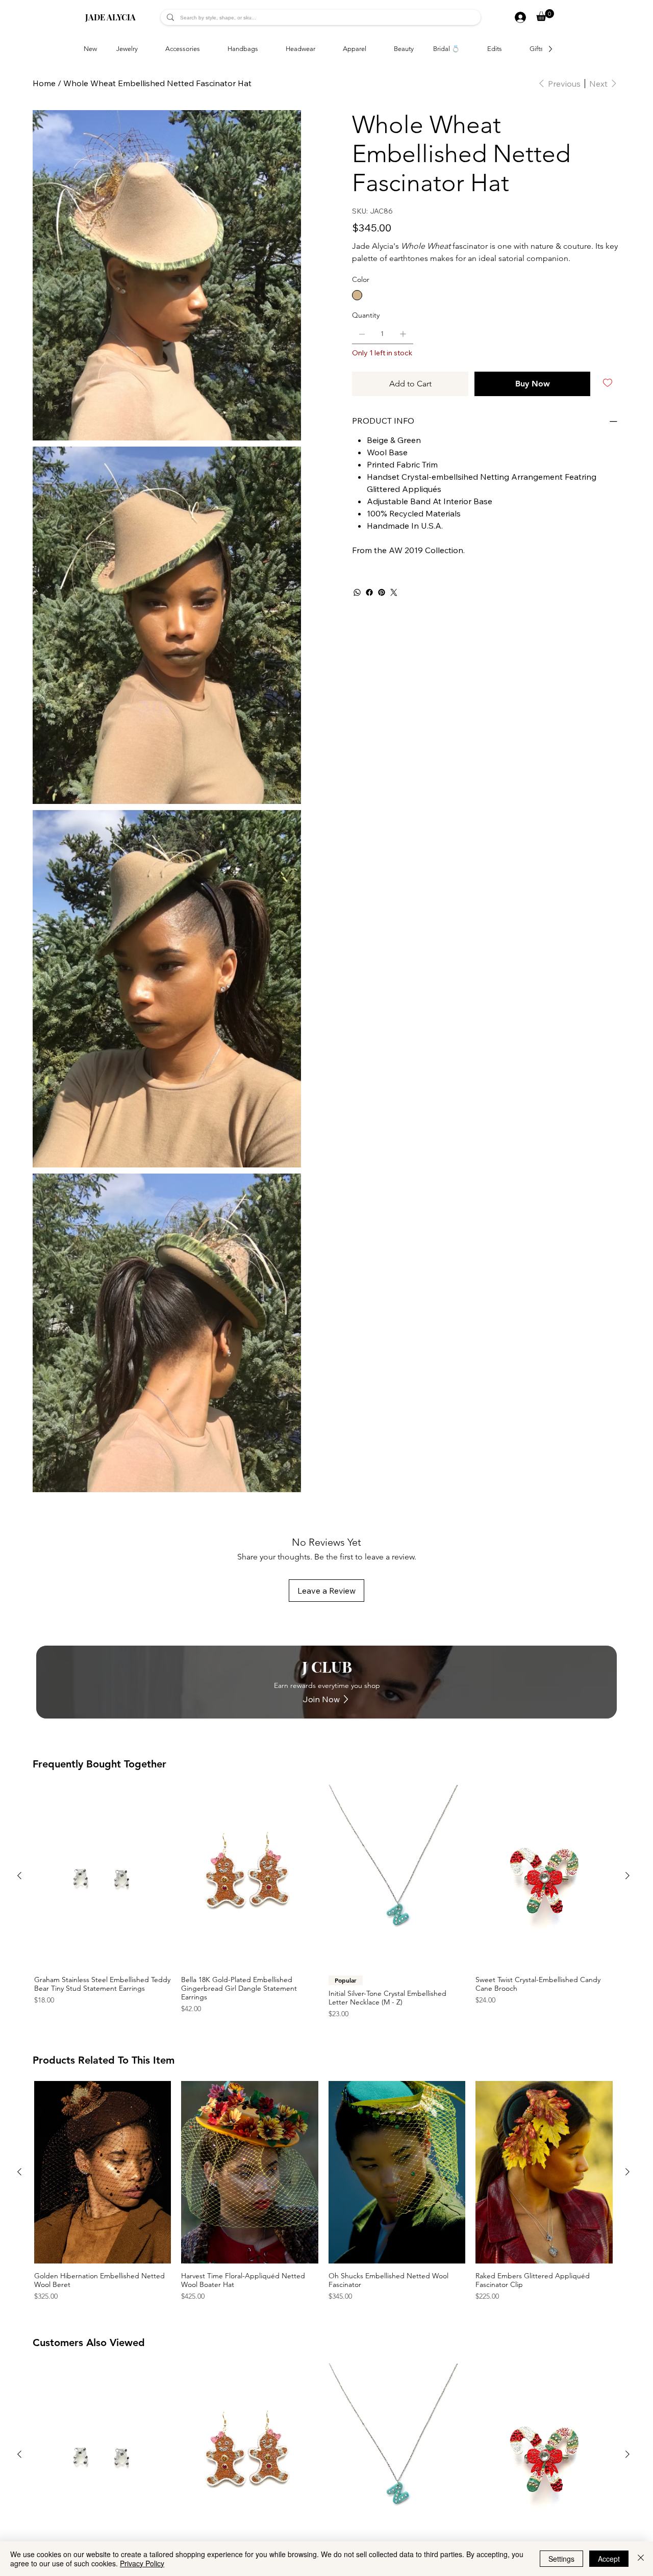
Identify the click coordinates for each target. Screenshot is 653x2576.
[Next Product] (627, 1876)
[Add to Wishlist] (608, 383)
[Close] (641, 2559)
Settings (561, 2559)
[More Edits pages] (508, 49)
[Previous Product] (19, 1876)
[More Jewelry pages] (143, 49)
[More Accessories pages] (206, 49)
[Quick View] (103, 1876)
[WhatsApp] (357, 592)
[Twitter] (394, 592)
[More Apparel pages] (372, 49)
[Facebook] (369, 592)
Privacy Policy (142, 2563)
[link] (545, 15)
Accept (609, 2559)
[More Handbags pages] (264, 49)
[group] (323, 1902)
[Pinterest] (382, 592)
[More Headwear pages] (321, 49)
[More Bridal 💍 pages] (465, 49)
